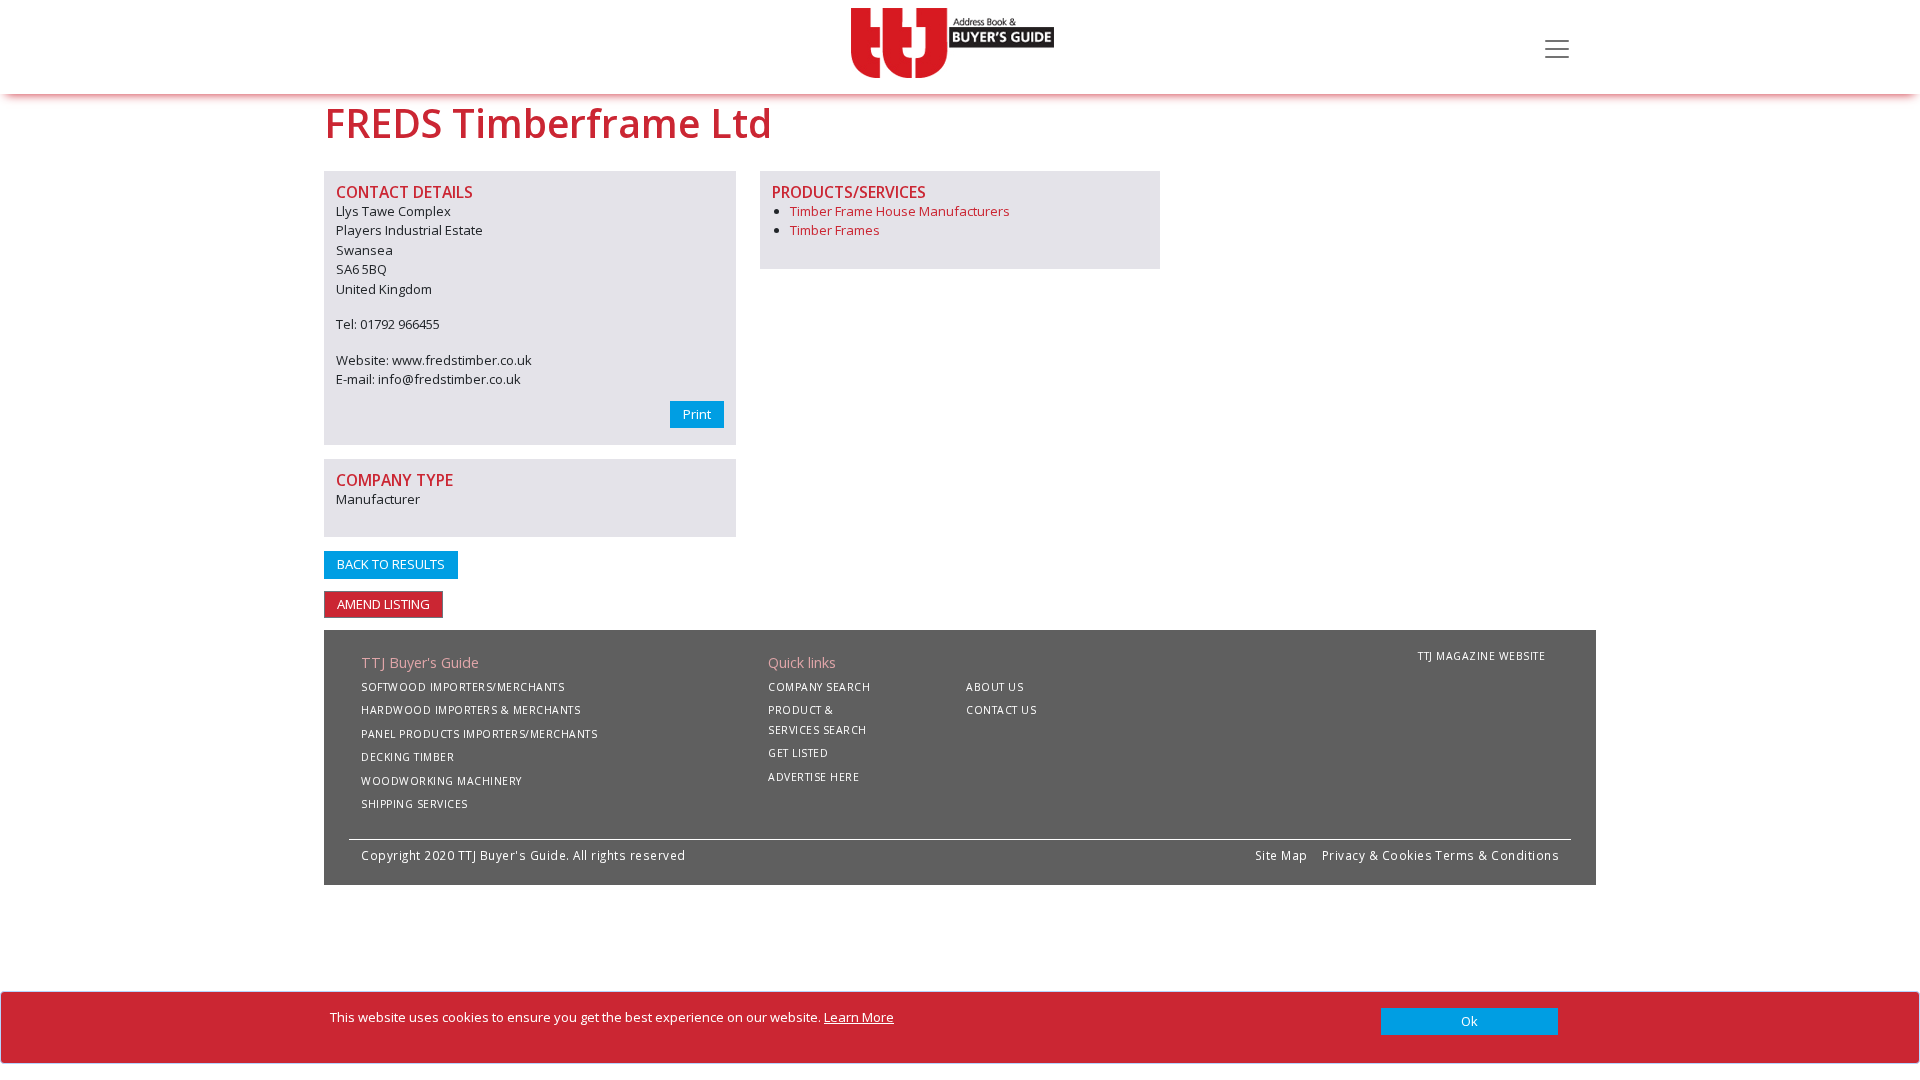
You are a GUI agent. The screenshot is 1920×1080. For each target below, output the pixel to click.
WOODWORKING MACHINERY (441, 781)
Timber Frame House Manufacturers (900, 211)
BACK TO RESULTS (391, 564)
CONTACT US (1001, 710)
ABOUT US (994, 687)
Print (697, 414)
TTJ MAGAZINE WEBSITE (1481, 656)
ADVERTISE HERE (813, 777)
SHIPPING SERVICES (414, 804)
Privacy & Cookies (1377, 855)
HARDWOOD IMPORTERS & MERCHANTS (470, 710)
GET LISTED (798, 753)
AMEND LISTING (383, 604)
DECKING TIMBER (407, 757)
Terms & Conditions (1497, 855)
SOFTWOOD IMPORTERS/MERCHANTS (462, 687)
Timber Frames (835, 230)
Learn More (859, 1017)
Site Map (1281, 855)
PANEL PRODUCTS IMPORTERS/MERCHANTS (479, 734)
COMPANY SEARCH (819, 687)
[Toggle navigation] (1557, 47)
